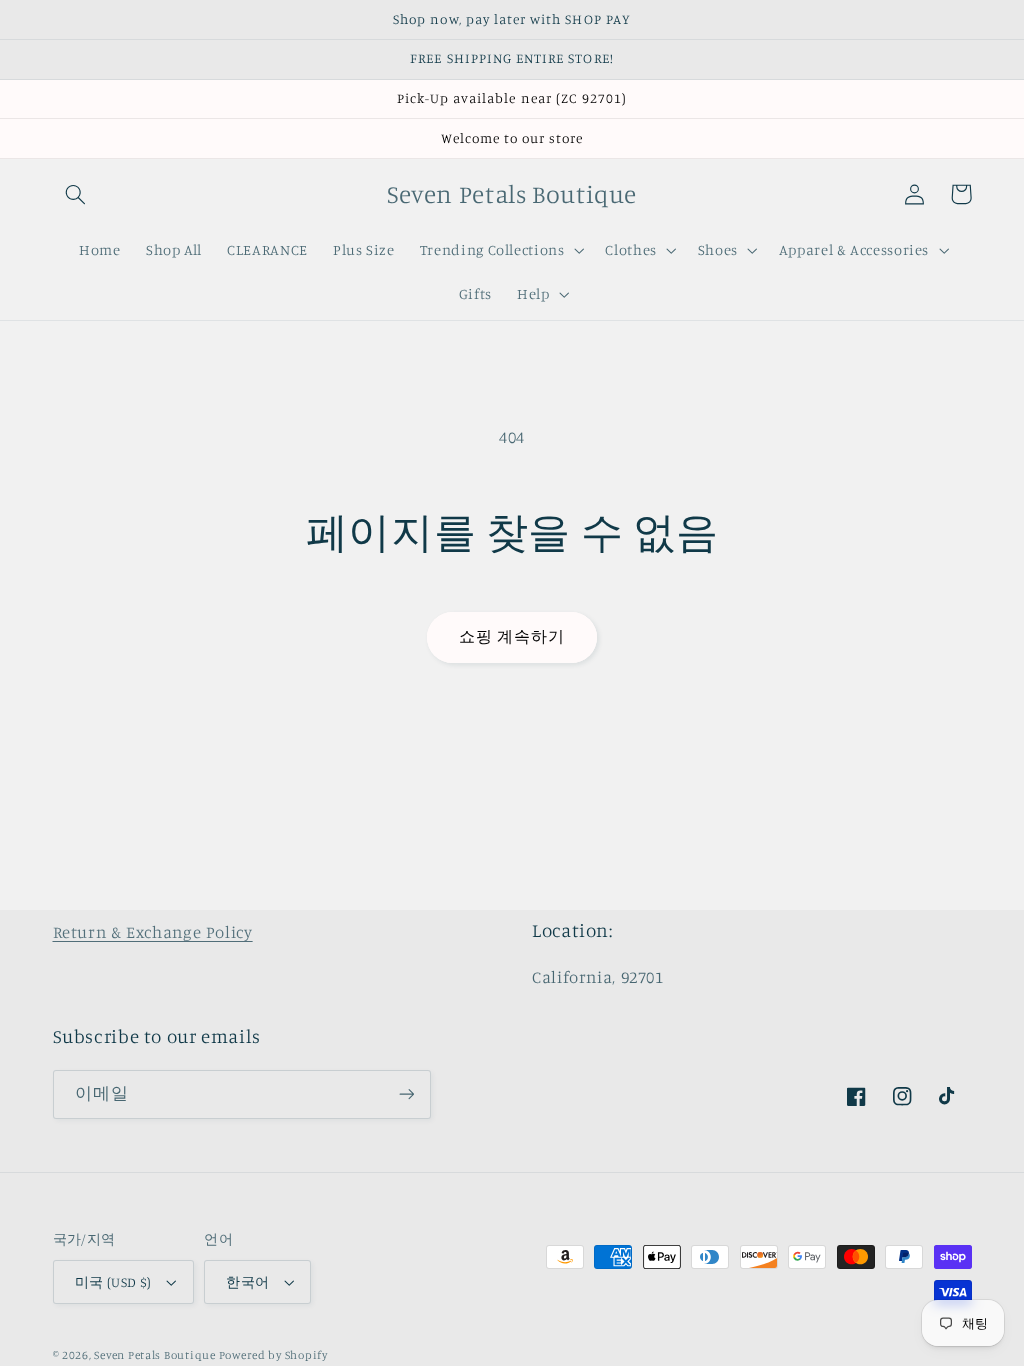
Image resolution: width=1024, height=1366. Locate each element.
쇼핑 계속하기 (512, 636)
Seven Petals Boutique (156, 1355)
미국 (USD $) (113, 1282)
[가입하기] (406, 1094)
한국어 (247, 1282)
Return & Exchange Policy (153, 932)
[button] (76, 194)
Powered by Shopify (273, 1355)
